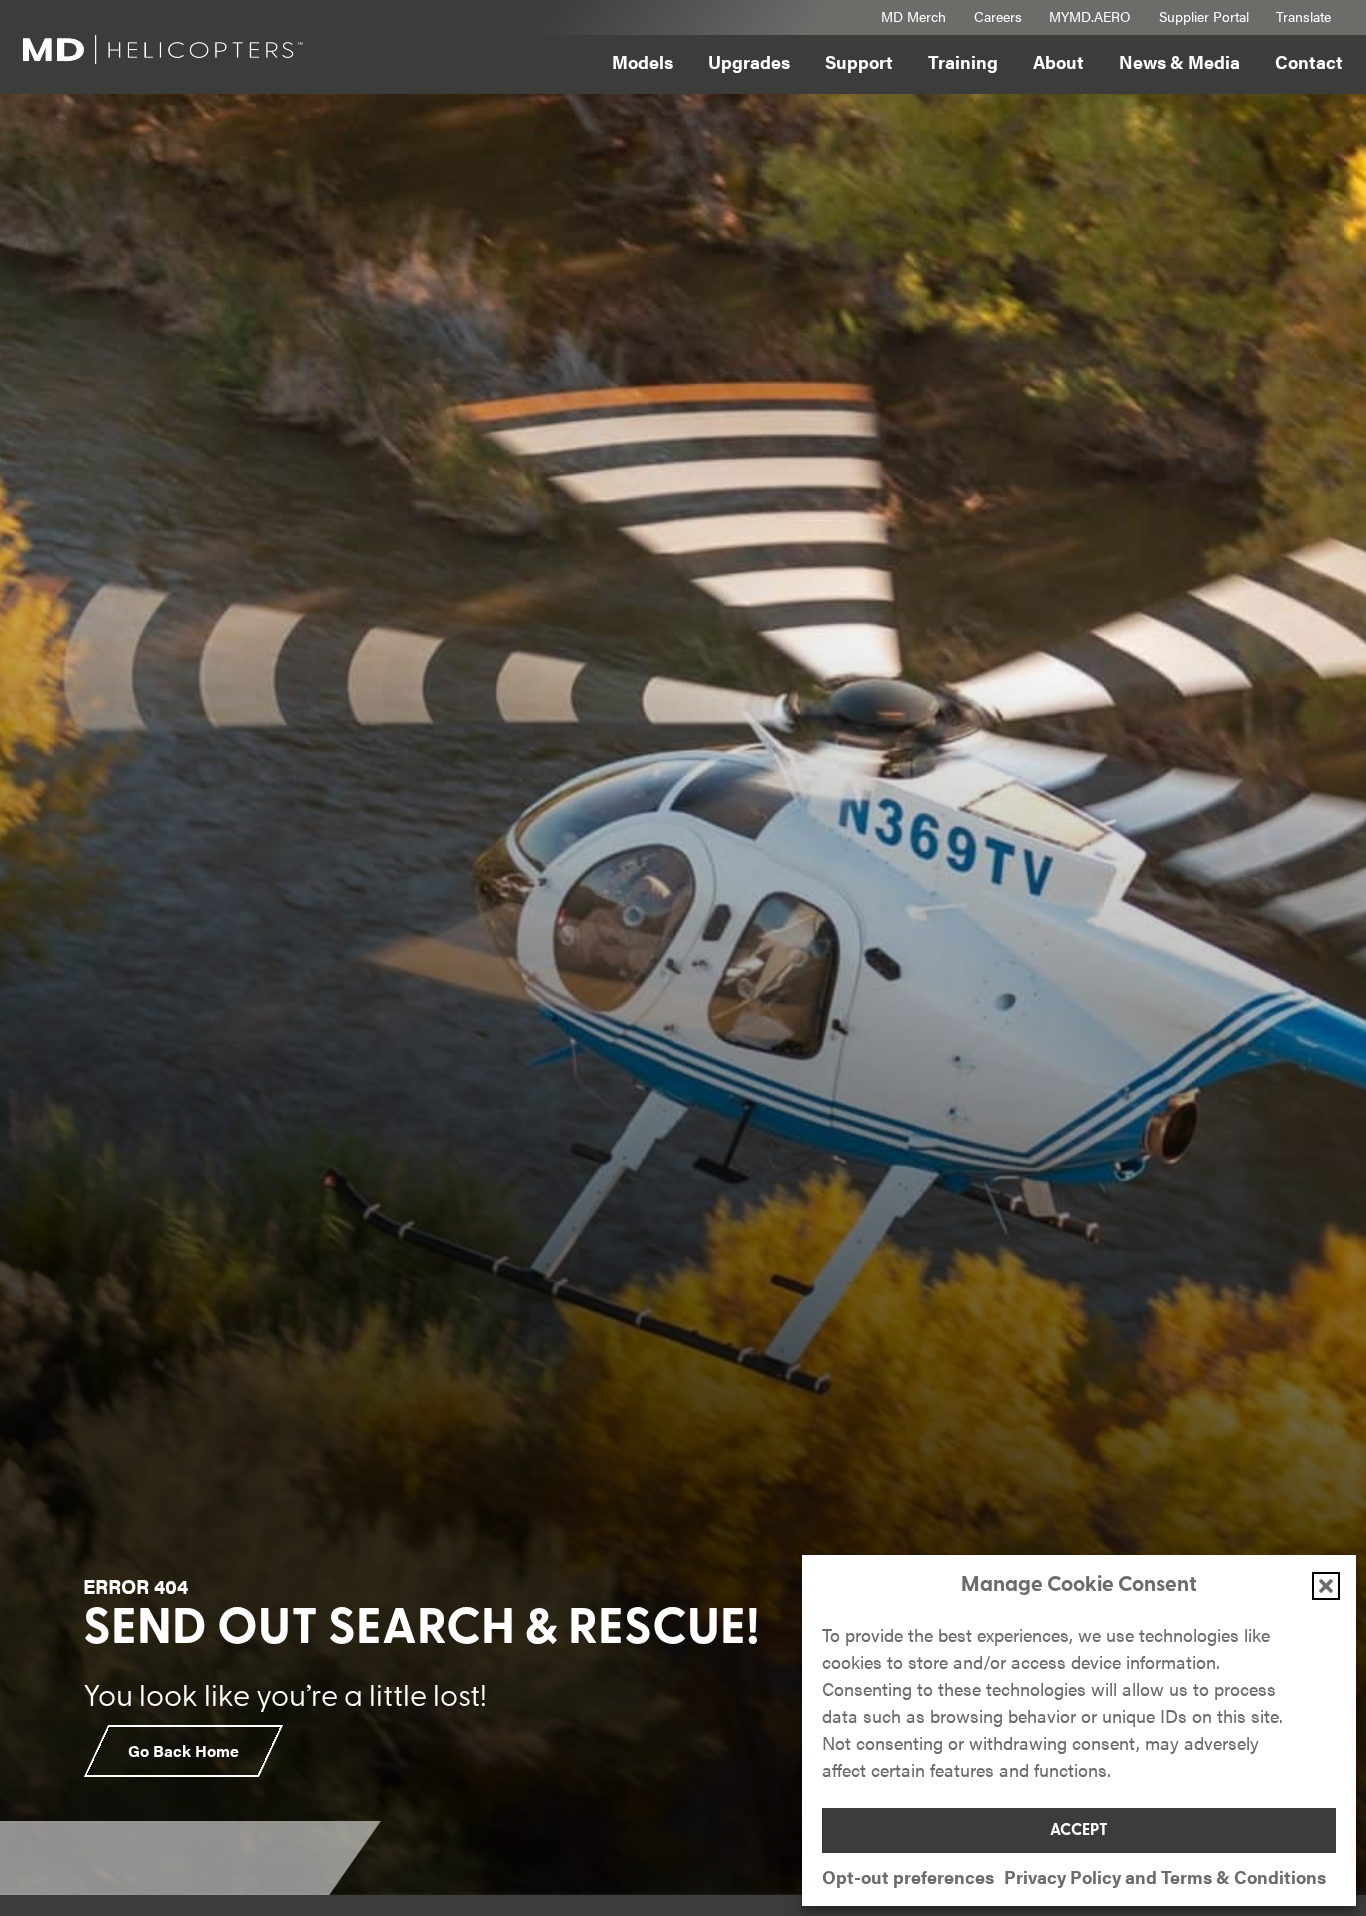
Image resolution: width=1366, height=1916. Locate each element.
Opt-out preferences (908, 1876)
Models (642, 61)
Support (859, 61)
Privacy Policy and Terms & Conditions (1165, 1876)
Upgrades (749, 61)
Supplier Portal (1204, 16)
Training (963, 61)
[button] (1326, 1586)
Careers (998, 16)
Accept (1079, 1831)
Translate (1303, 16)
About (1058, 61)
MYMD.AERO (1090, 16)
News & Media (1179, 61)
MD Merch (913, 16)
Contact (1309, 61)
